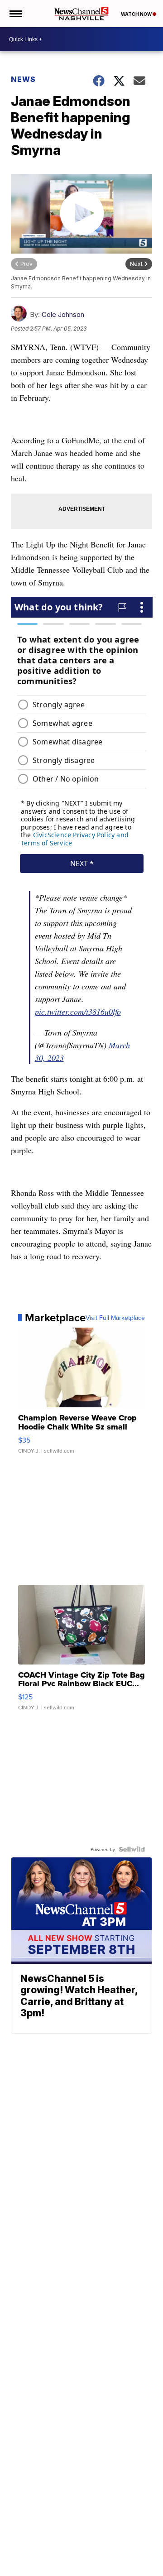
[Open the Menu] (15, 14)
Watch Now (137, 14)
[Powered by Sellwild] (132, 1849)
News (23, 79)
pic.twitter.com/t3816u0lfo (78, 1012)
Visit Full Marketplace (115, 1318)
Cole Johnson (63, 314)
